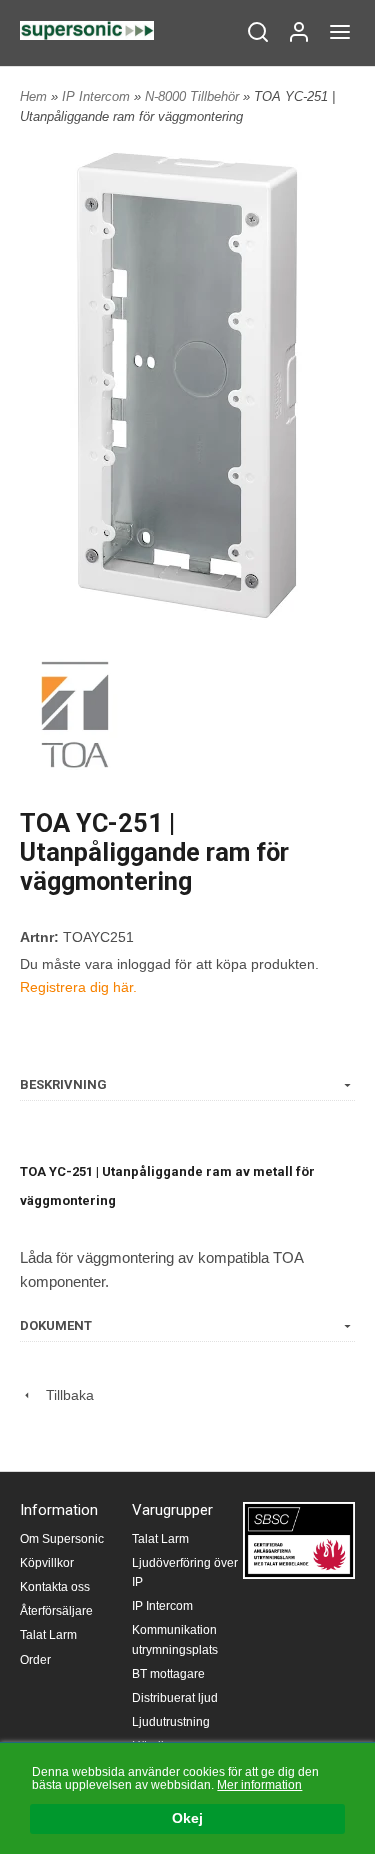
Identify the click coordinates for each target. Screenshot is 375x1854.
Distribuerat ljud (175, 1698)
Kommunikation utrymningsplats (175, 1639)
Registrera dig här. (78, 987)
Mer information (259, 1785)
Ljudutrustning (171, 1722)
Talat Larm (48, 1635)
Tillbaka (64, 1395)
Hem (33, 96)
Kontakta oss (55, 1587)
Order (35, 1660)
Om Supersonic (62, 1539)
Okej (187, 1818)
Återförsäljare (56, 1611)
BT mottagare (168, 1674)
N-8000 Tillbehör (194, 96)
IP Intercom (98, 96)
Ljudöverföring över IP (185, 1572)
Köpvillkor (47, 1563)
